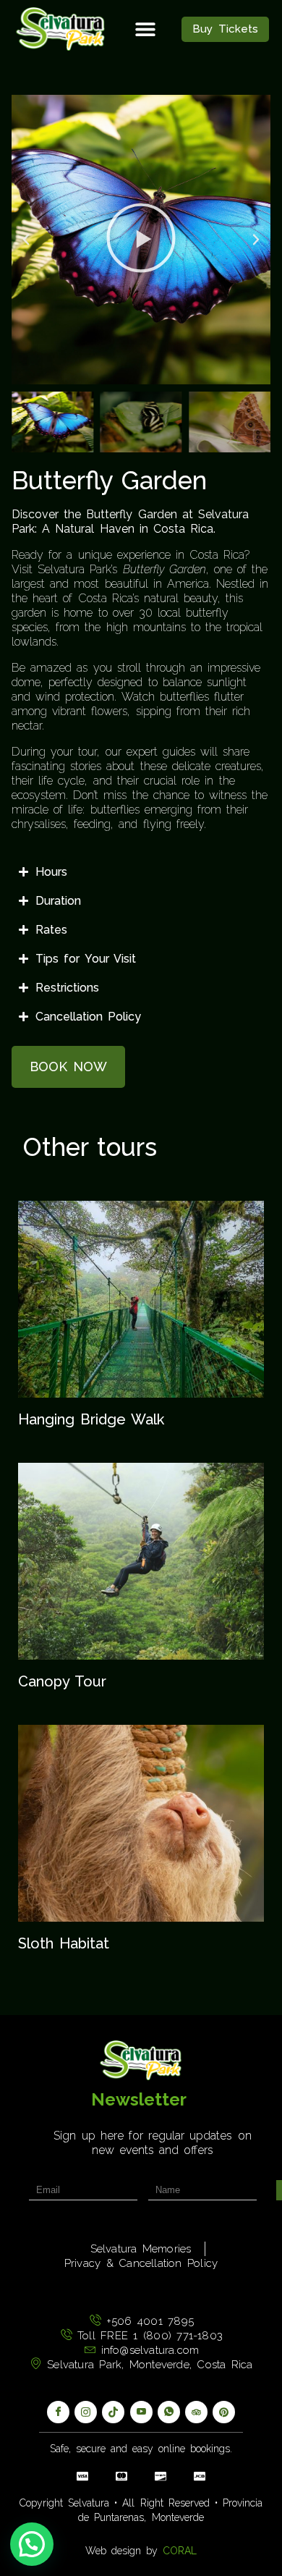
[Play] (141, 240)
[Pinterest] (224, 2412)
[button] (145, 29)
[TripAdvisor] (196, 2412)
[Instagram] (86, 2412)
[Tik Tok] (113, 2412)
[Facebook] (58, 2412)
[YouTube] (141, 2412)
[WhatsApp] (169, 2412)
